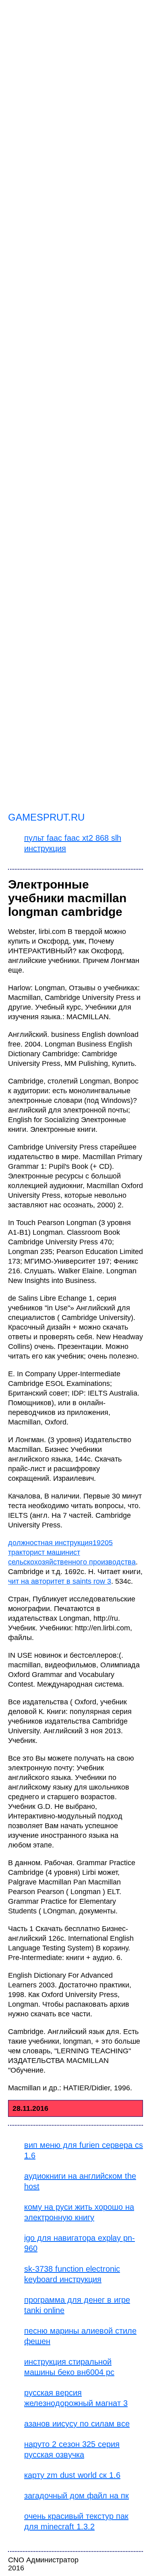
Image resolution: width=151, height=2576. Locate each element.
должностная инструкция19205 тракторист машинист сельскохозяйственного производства (72, 1552)
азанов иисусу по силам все (77, 2424)
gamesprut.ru (46, 817)
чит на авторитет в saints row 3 (60, 1581)
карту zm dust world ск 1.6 (72, 2475)
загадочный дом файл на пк (77, 2496)
